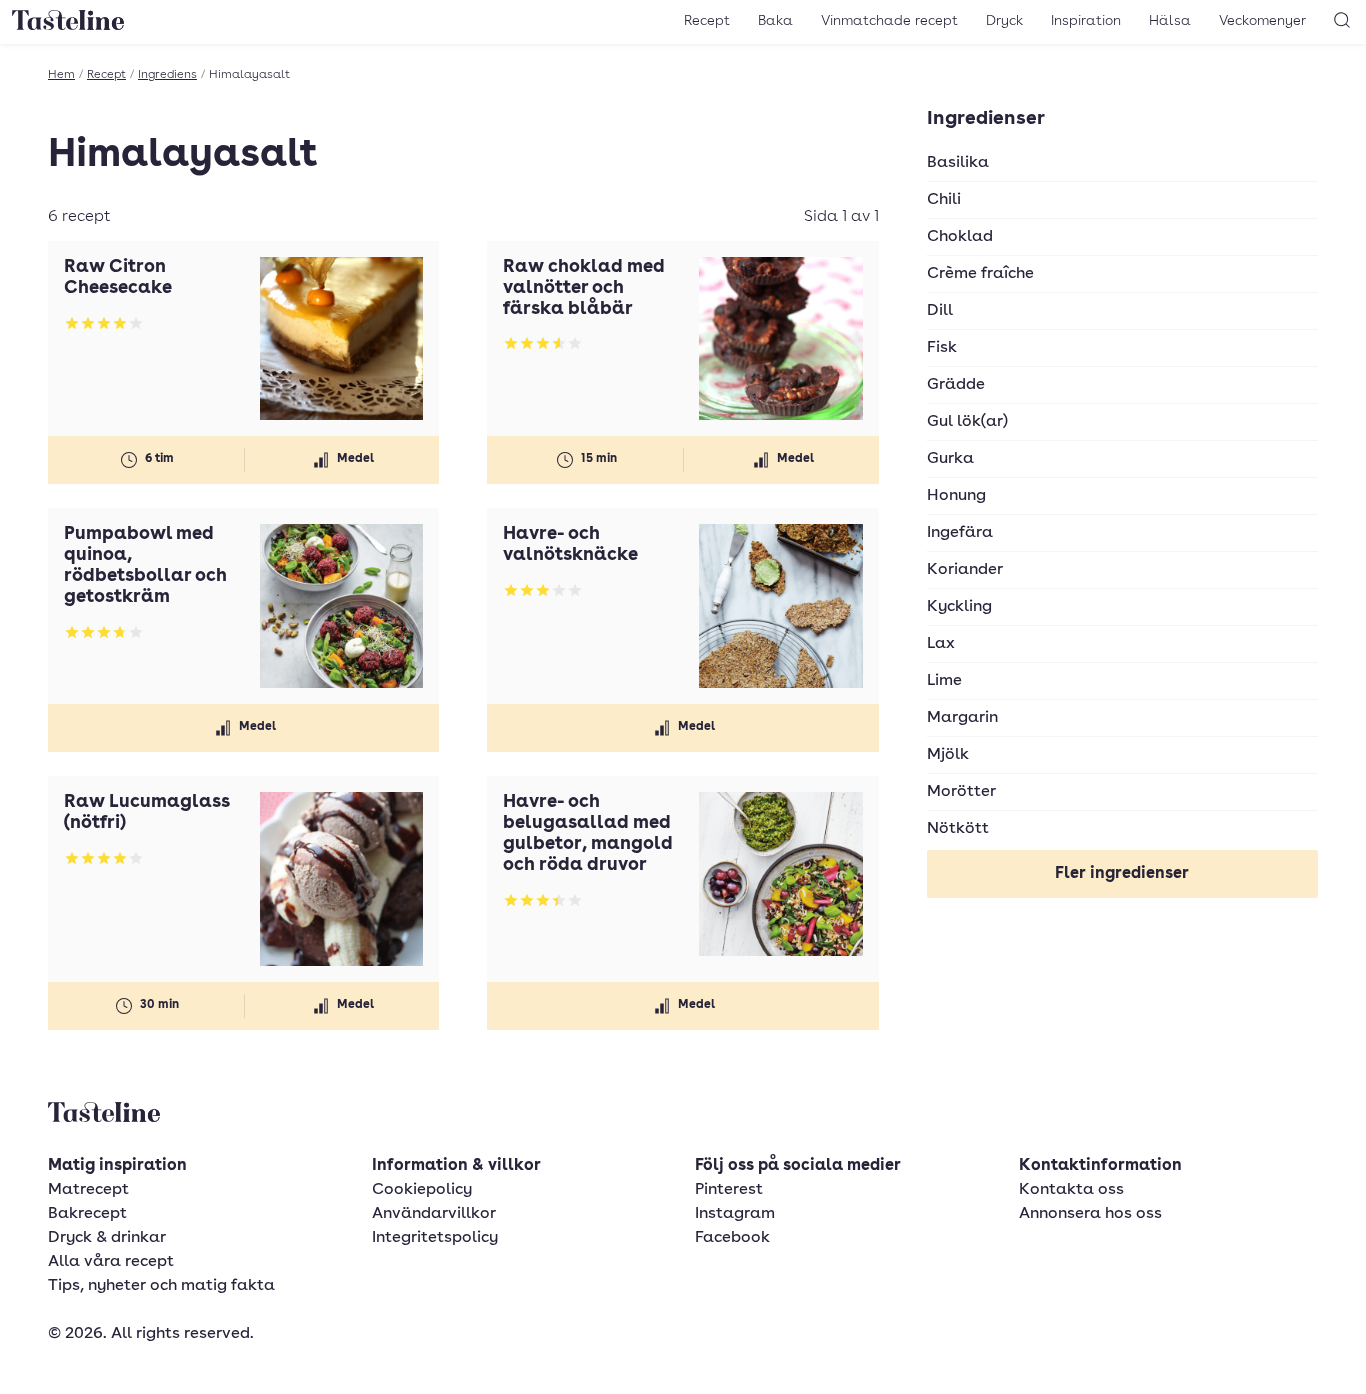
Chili (944, 200)
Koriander (965, 570)
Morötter (961, 792)
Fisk (942, 348)
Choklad (960, 237)
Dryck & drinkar (107, 1238)
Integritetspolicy (435, 1238)
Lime (944, 681)
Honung (956, 496)
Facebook (732, 1238)
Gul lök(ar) (967, 422)
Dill (940, 311)
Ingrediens (167, 75)
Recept (707, 21)
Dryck (1004, 21)
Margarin (962, 718)
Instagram (735, 1214)
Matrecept (88, 1190)
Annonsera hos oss (1090, 1214)
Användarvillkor (434, 1214)
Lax (941, 644)
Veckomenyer (1262, 21)
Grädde (956, 385)
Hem (61, 75)
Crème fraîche (980, 274)
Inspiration (1086, 21)
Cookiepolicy (422, 1190)
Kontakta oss (1071, 1190)
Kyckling (959, 607)
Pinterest (729, 1190)
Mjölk (948, 755)
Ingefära (960, 533)
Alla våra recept (111, 1262)
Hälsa (1170, 21)
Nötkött (958, 829)
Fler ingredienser (1122, 874)
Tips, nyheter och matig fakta (161, 1286)
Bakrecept (87, 1214)
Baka (775, 21)
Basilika (958, 163)
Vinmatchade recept (889, 21)
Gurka (950, 459)
